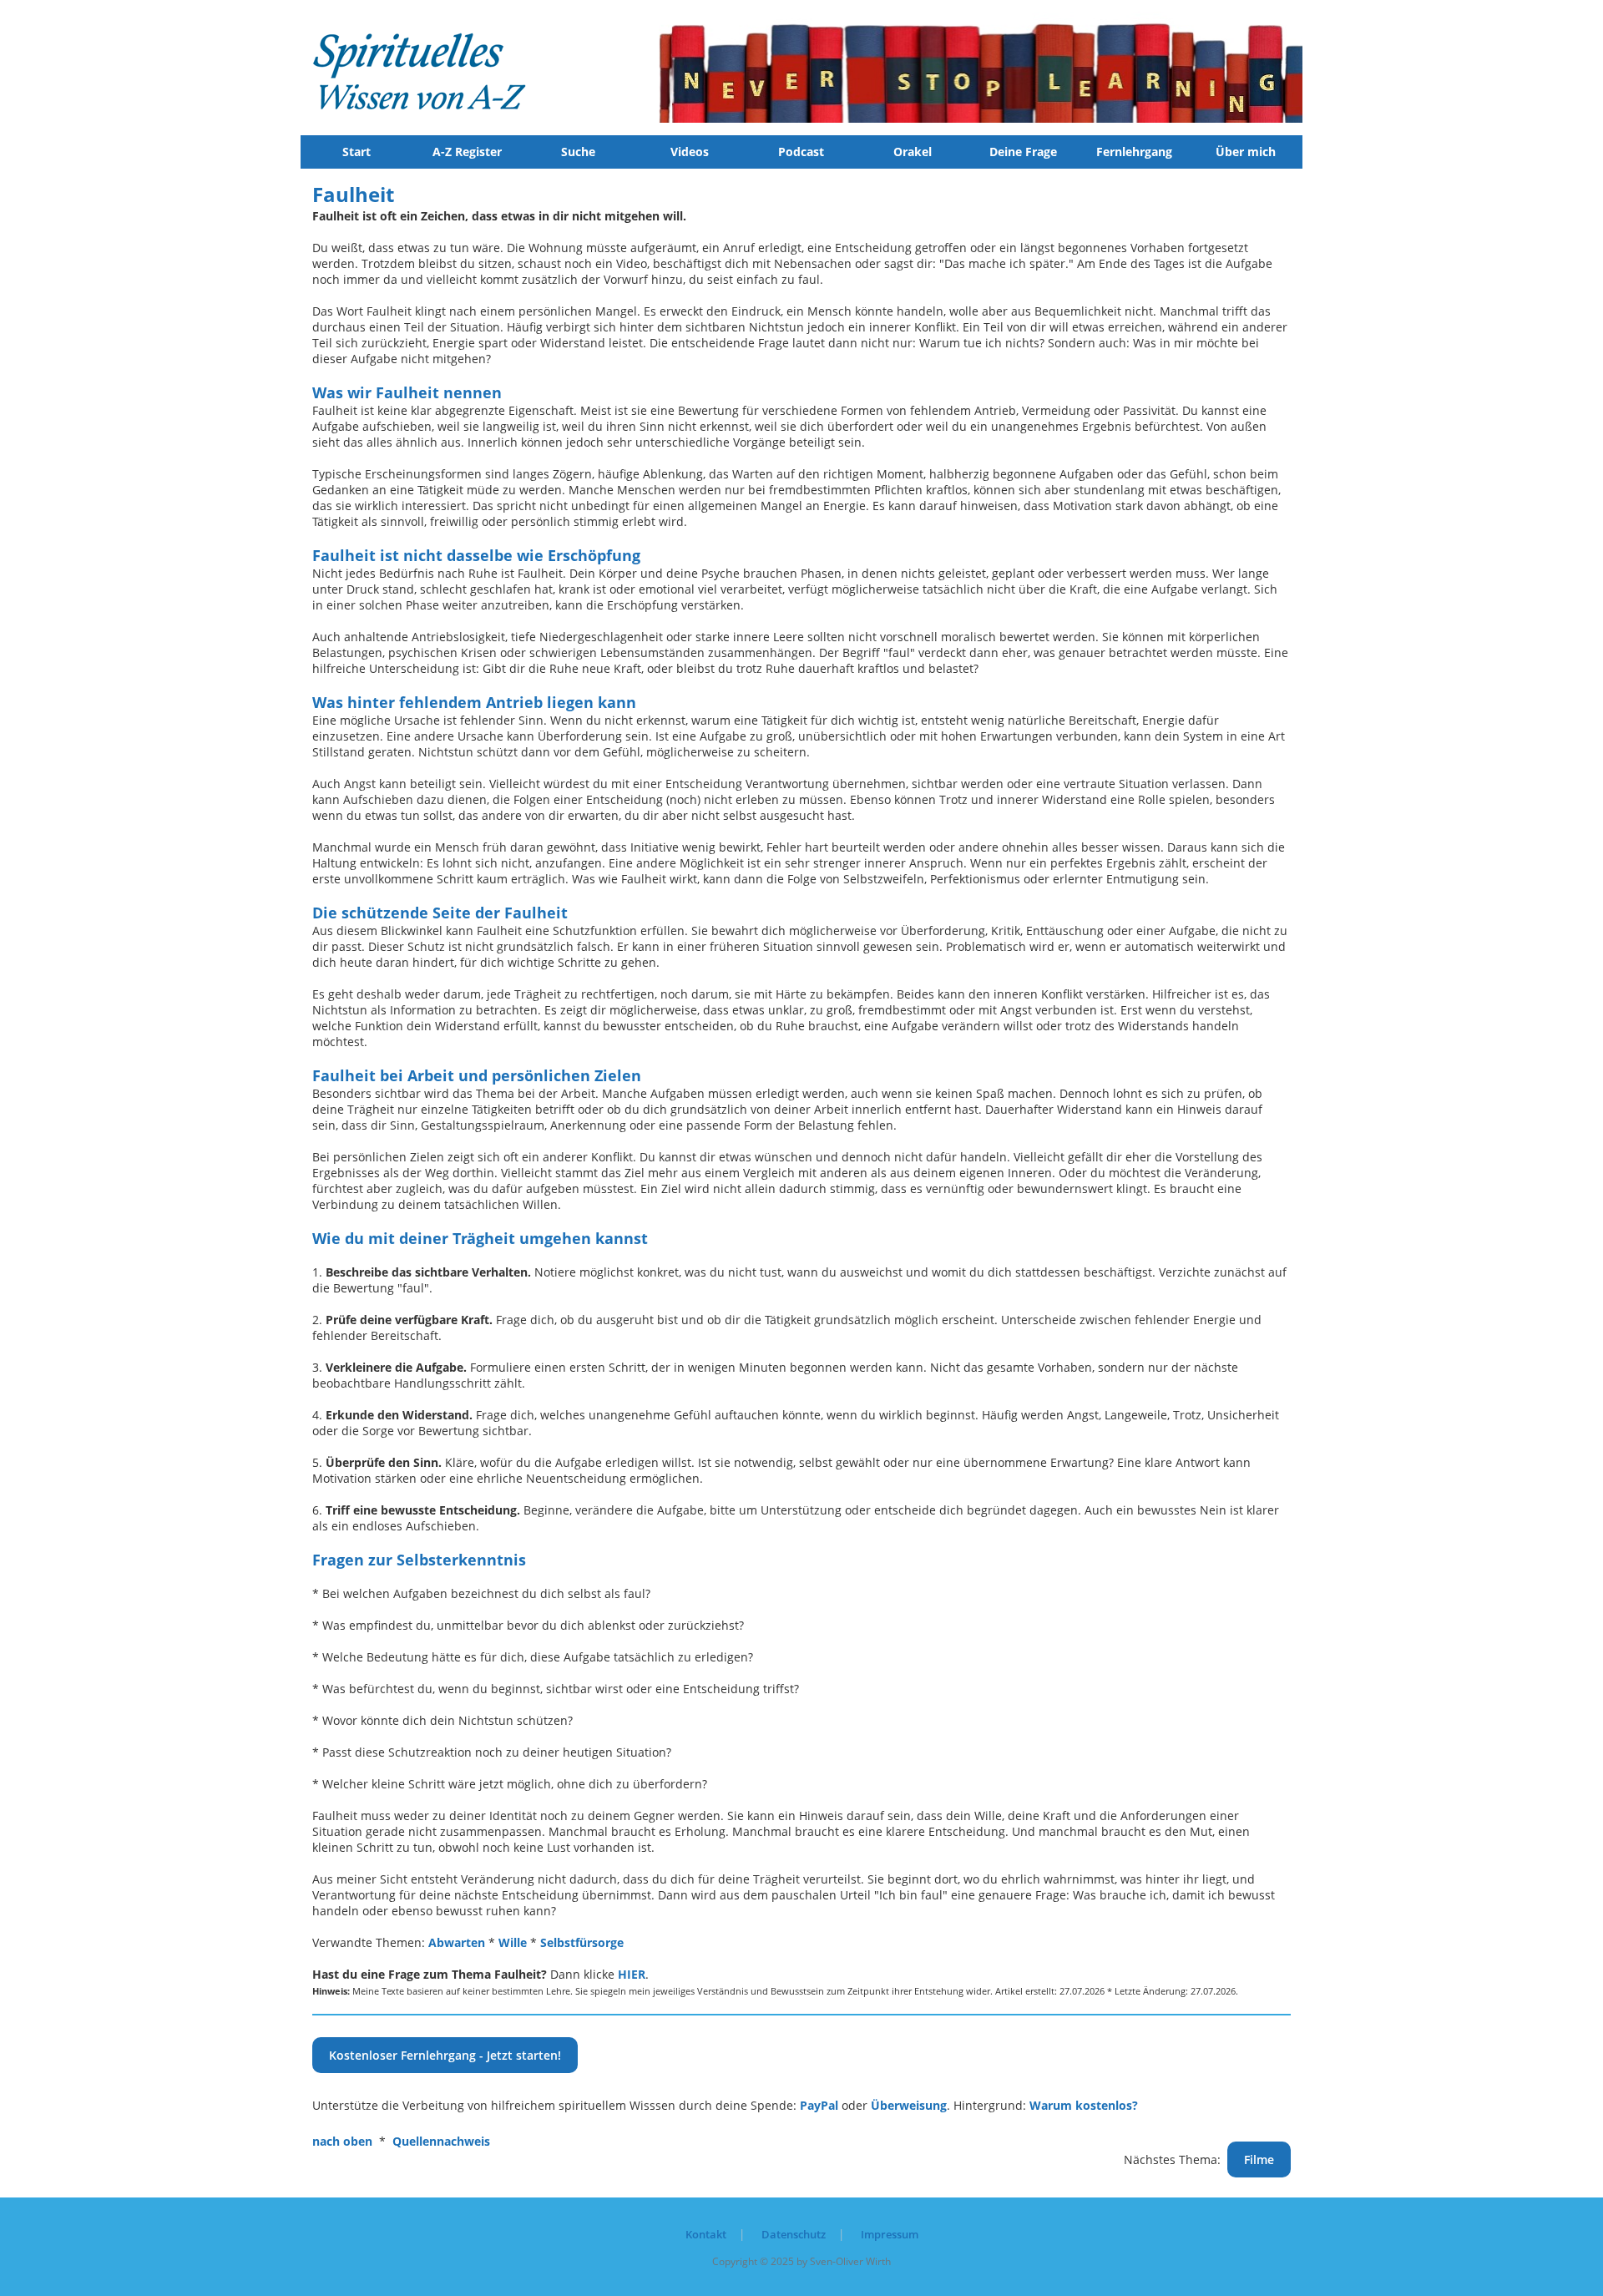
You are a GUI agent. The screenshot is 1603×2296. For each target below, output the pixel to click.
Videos (690, 152)
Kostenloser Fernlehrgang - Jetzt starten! (445, 2055)
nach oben (342, 2141)
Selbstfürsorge (582, 1942)
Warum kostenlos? (1084, 2105)
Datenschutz (794, 2234)
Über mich (1246, 152)
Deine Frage (1023, 152)
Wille (513, 1942)
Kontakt (706, 2234)
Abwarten (457, 1942)
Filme (1259, 2159)
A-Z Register (467, 152)
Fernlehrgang (1134, 152)
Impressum (890, 2234)
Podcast (801, 152)
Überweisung (909, 2105)
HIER (632, 1974)
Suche (578, 152)
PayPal (819, 2105)
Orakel (913, 152)
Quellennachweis (441, 2141)
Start (357, 152)
